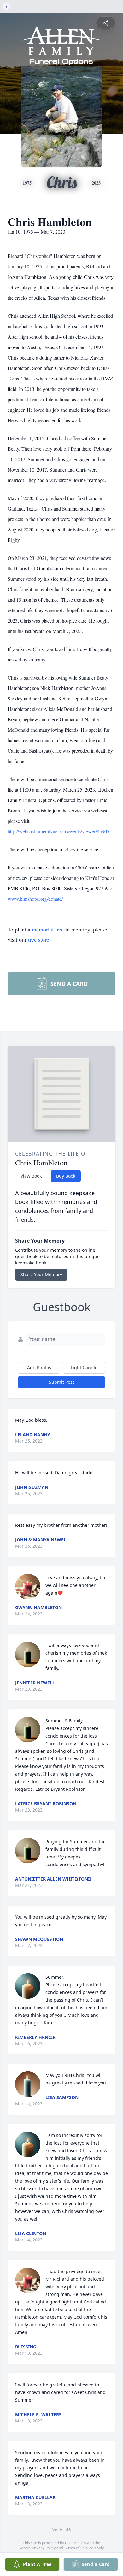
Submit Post (61, 1382)
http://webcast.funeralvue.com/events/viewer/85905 (59, 831)
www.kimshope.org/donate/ (35, 899)
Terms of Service (79, 2548)
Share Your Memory (41, 1274)
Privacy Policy (44, 2548)
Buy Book (66, 1176)
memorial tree (48, 929)
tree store (39, 939)
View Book (31, 1176)
